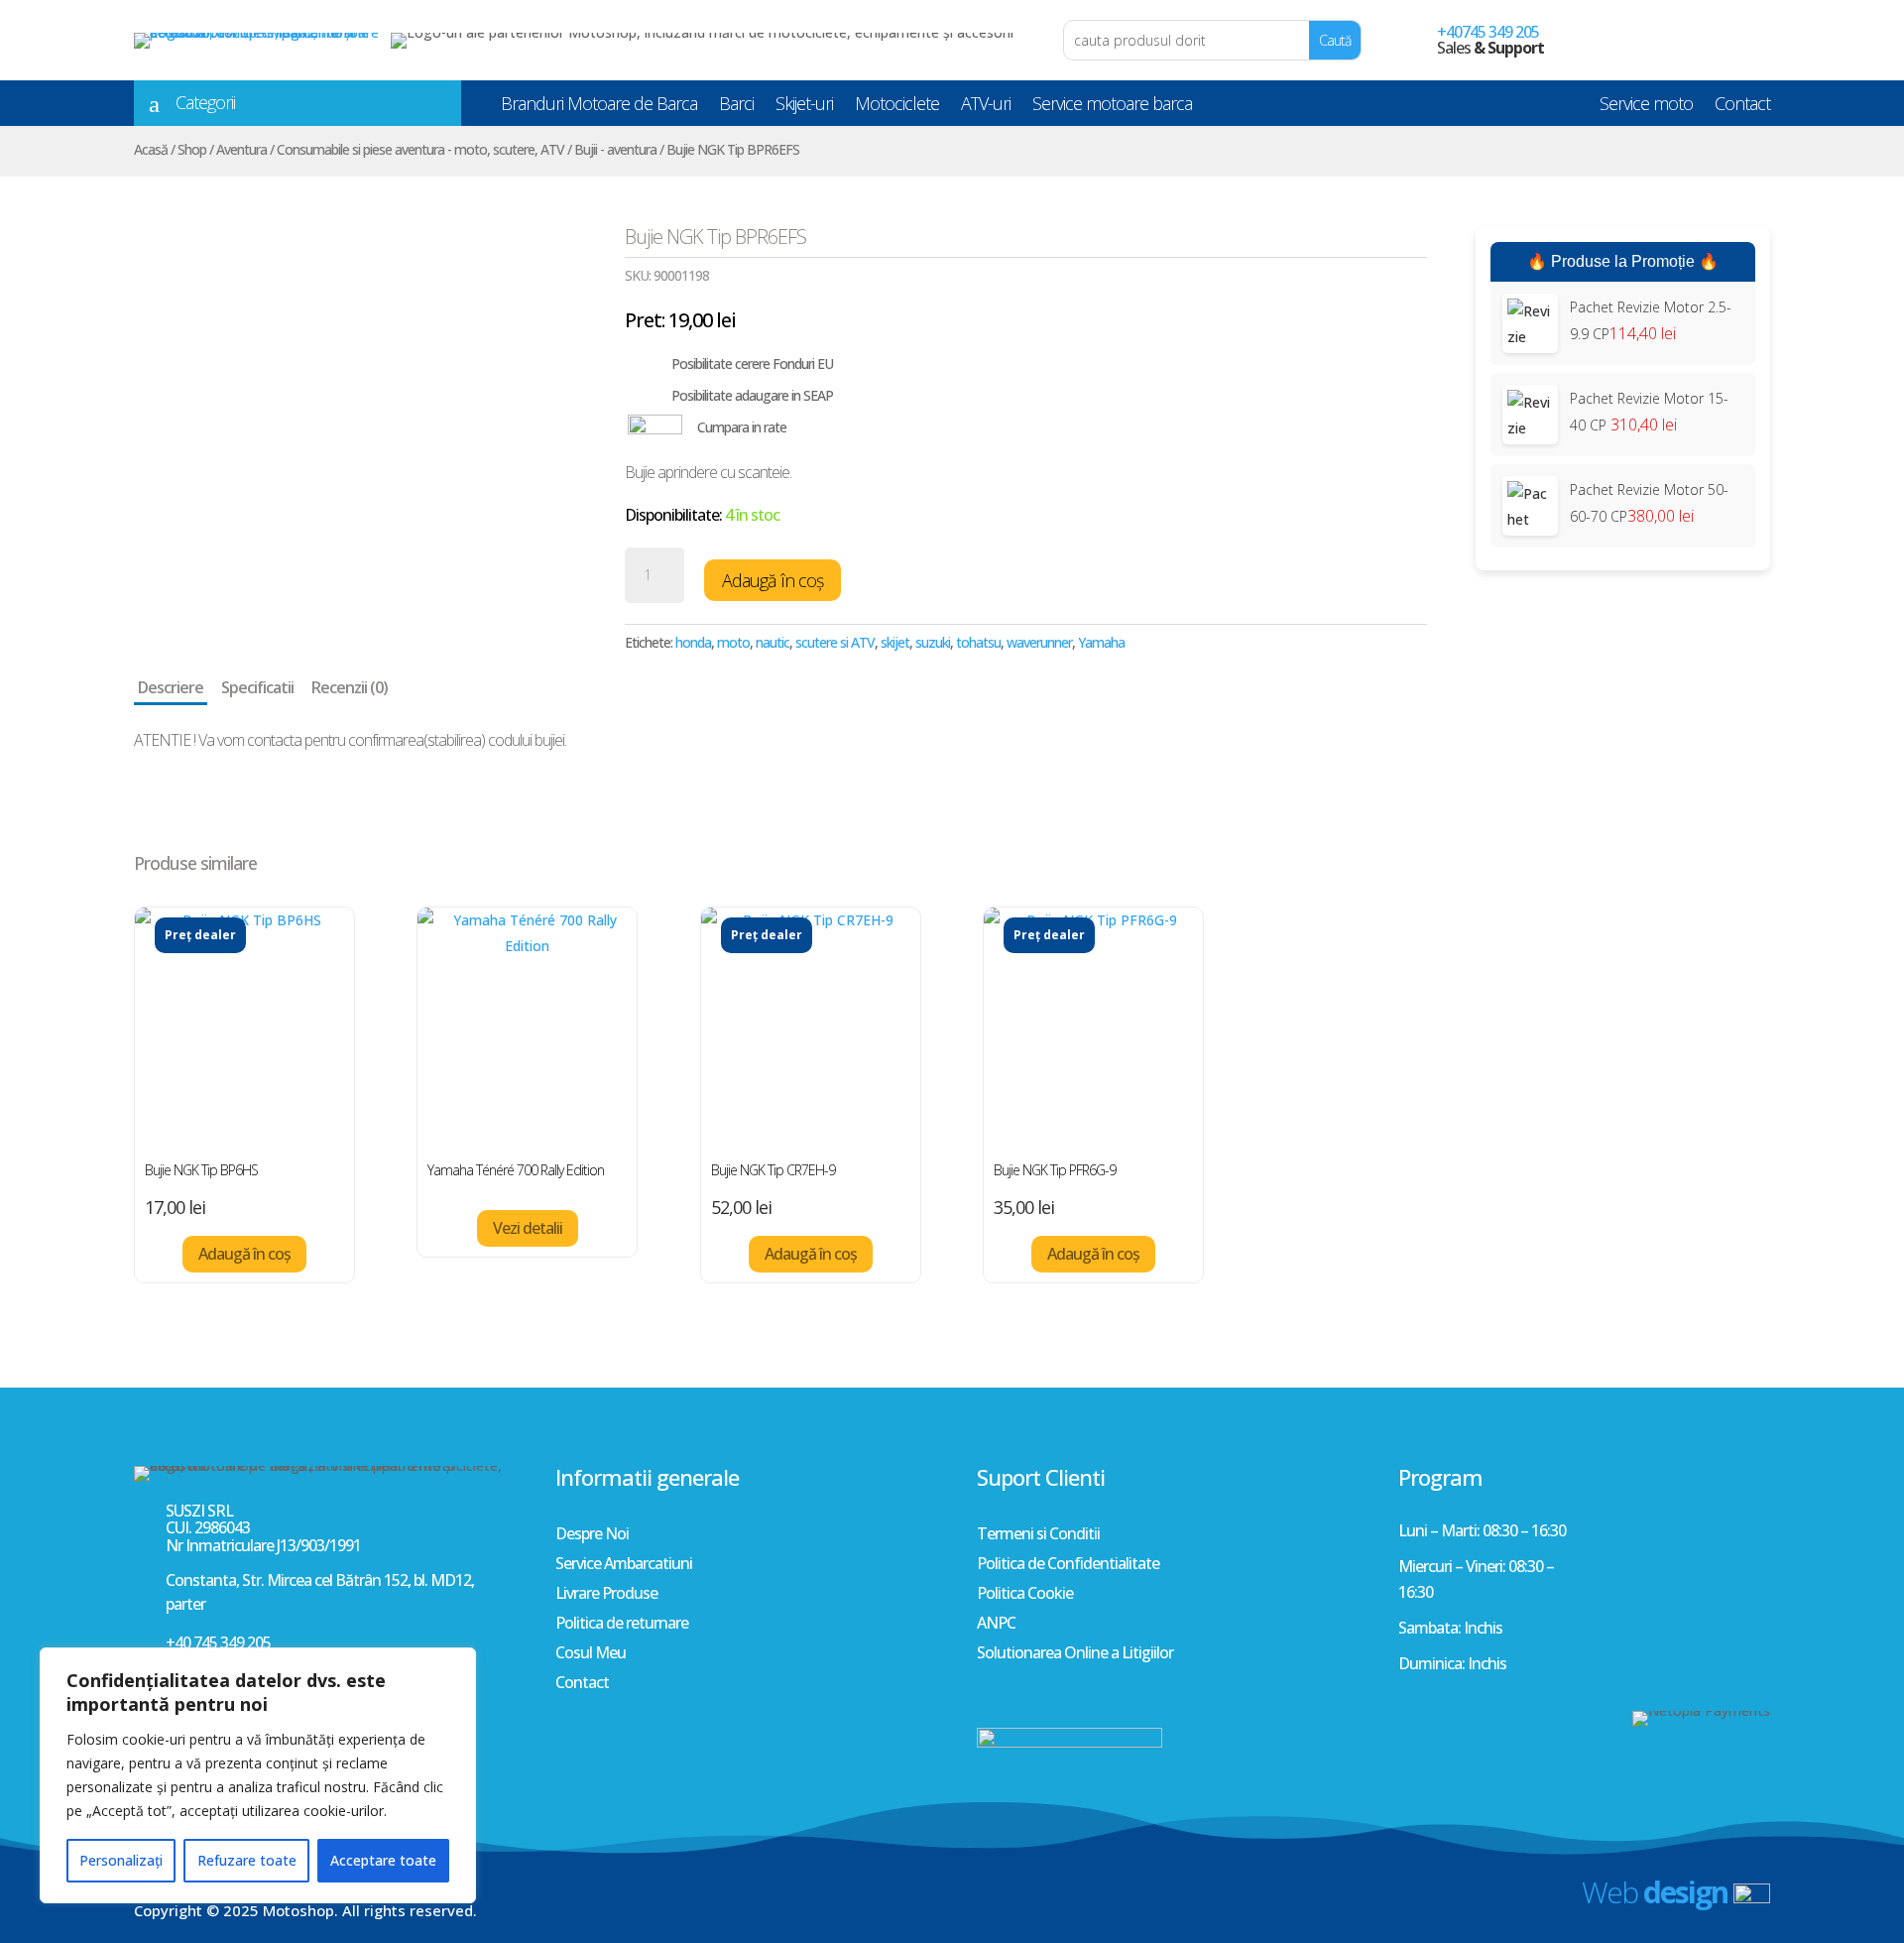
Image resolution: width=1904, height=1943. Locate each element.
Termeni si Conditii (1038, 1535)
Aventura (241, 149)
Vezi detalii (528, 1228)
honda (693, 642)
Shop (192, 149)
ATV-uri (986, 107)
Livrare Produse (606, 1595)
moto (733, 642)
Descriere (171, 687)
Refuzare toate (247, 1860)
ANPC (996, 1625)
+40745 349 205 (1488, 32)
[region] (258, 1775)
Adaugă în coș (773, 580)
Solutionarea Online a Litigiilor (1075, 1654)
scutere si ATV (835, 642)
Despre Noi (592, 1535)
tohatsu (978, 642)
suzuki (933, 642)
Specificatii (257, 687)
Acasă (151, 149)
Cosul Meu (591, 1654)
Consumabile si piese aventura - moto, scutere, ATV (420, 149)
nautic (773, 642)
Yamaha (1101, 642)
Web (1655, 1892)
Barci (736, 107)
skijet (895, 642)
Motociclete (897, 107)
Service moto (1646, 107)
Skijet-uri (804, 107)
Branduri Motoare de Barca (599, 107)
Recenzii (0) (350, 687)
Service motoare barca (1112, 107)
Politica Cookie (1025, 1595)
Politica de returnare (622, 1625)
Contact (1742, 107)
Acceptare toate (383, 1860)
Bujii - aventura (615, 149)
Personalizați (121, 1860)
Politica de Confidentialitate (1068, 1565)
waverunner (1039, 642)
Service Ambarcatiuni (624, 1565)
